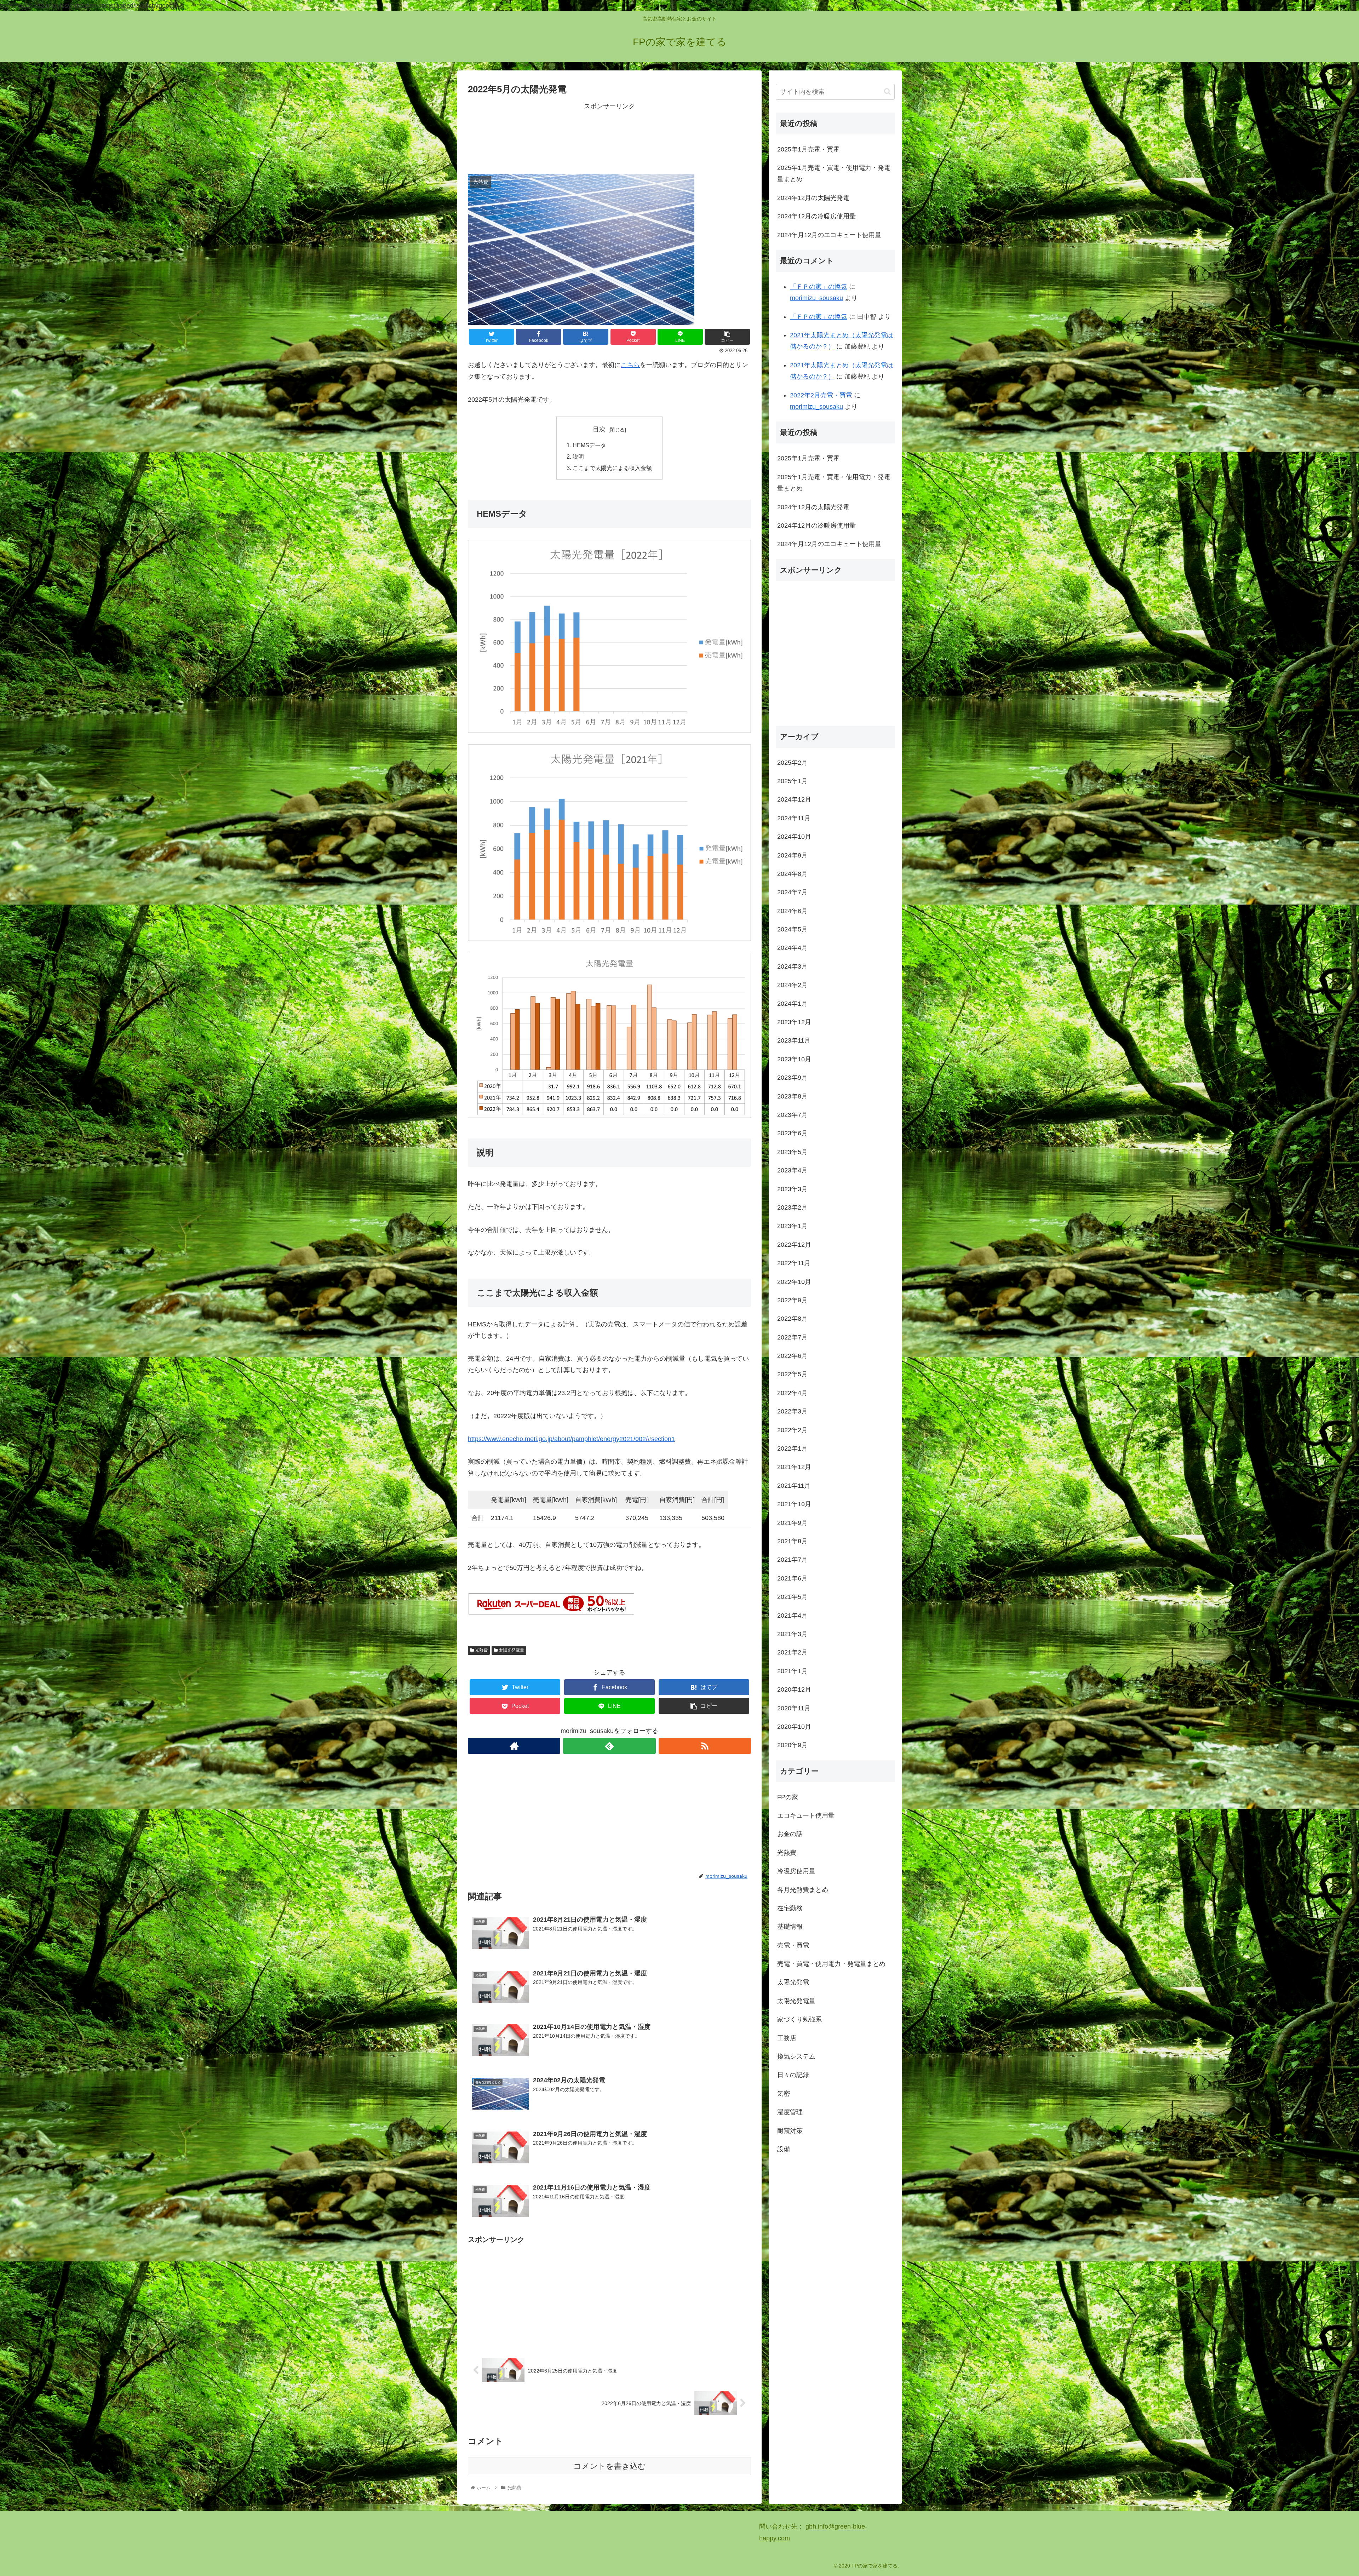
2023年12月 (794, 1022)
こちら (630, 365)
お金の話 (790, 1834)
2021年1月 (792, 1671)
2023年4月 (792, 1170)
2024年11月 (794, 818)
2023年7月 (792, 1115)
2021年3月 (792, 1634)
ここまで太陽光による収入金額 (612, 468)
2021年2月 (792, 1652)
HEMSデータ (589, 445)
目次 (599, 429)
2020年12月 (794, 1689)
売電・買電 (793, 1945)
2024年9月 (792, 855)
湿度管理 (790, 2112)
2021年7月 (792, 1560)
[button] (887, 91)
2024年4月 (792, 948)
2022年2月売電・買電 (821, 395)
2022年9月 (792, 1300)
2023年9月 (792, 1078)
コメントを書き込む (610, 2466)
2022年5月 (792, 1375)
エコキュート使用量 (806, 1815)
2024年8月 (792, 874)
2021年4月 (792, 1616)
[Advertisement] (609, 137)
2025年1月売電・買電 (808, 149)
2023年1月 (792, 1226)
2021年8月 (792, 1541)
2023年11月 (794, 1041)
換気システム (796, 2056)
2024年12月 (794, 799)
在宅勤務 (790, 1908)
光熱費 (481, 1650)
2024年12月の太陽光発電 (813, 198)
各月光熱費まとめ (803, 1890)
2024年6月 (792, 911)
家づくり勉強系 (799, 2019)
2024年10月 (794, 837)
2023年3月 (792, 1189)
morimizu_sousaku (816, 298)
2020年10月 (794, 1727)
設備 (784, 2149)
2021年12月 (794, 1467)
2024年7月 (792, 892)
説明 (578, 457)
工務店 (787, 2038)
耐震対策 (790, 2131)
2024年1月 (792, 1004)
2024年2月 (792, 985)
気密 (784, 2094)
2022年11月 (794, 1263)
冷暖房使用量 (796, 1871)
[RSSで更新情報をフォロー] (705, 1746)
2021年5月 (792, 1597)
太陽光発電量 (511, 1650)
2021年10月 (794, 1504)
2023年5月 (792, 1152)
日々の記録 (793, 2075)
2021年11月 (794, 1486)
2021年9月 (792, 1523)
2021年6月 (792, 1578)
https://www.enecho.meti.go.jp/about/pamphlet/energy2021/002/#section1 (571, 1439)
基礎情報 (790, 1927)
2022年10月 (794, 1282)
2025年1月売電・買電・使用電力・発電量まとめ (834, 173)
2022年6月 (792, 1356)
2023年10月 (794, 1059)
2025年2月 (792, 763)
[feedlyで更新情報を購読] (609, 1746)
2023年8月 (792, 1096)
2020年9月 (792, 1745)
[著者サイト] (514, 1746)
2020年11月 (794, 1708)
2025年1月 (792, 781)
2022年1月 (792, 1448)
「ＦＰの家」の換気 (819, 287)
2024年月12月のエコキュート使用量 (829, 235)
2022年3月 (792, 1411)
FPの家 (788, 1797)
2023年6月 (792, 1133)
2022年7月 (792, 1337)
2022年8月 (792, 1319)
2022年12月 (794, 1245)
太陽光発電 (793, 1983)
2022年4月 (792, 1393)
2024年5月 (792, 929)
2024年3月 (792, 966)
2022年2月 (792, 1430)
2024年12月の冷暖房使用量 (816, 216)
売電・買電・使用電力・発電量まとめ (831, 1964)
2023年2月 (792, 1207)
